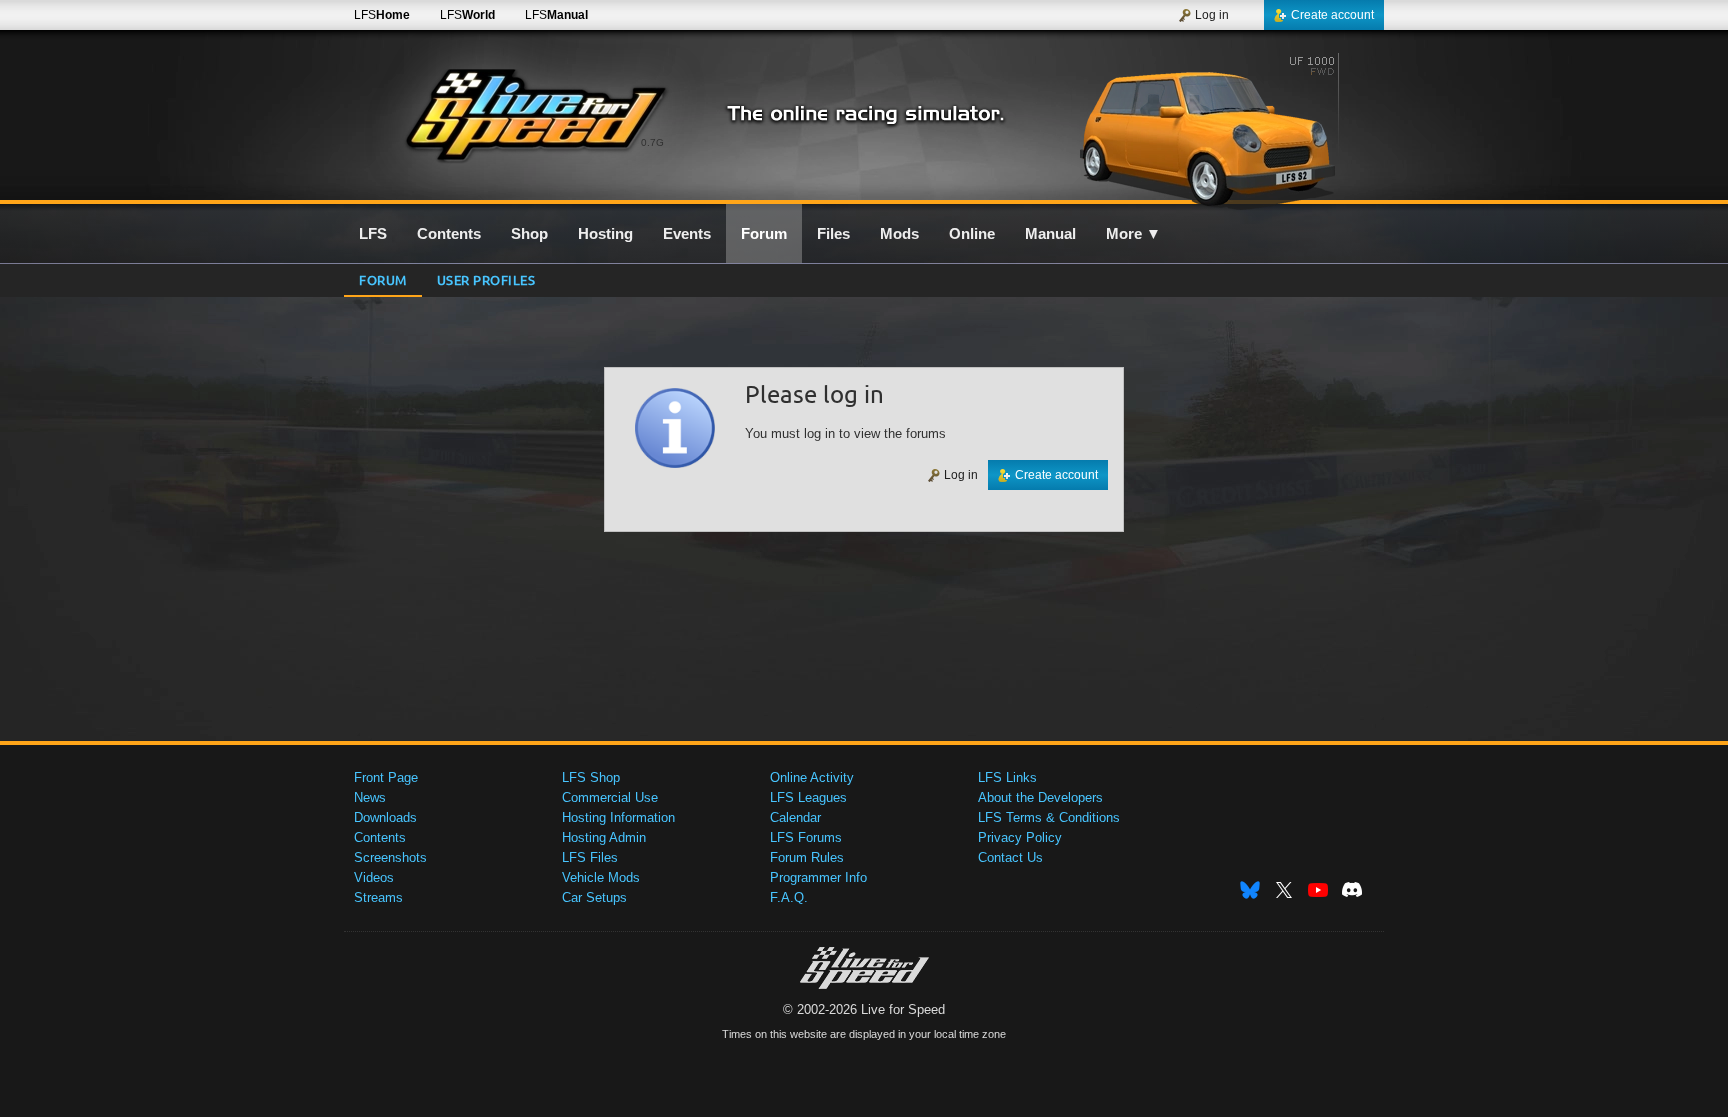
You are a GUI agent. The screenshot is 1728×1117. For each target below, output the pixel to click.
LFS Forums (806, 837)
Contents (380, 837)
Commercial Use (610, 797)
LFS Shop (591, 777)
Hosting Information (618, 817)
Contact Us (1010, 857)
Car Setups (594, 897)
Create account (1332, 15)
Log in (1212, 15)
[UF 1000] (1212, 127)
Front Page (386, 777)
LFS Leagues (808, 797)
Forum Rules (807, 857)
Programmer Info (818, 877)
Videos (374, 877)
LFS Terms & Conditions (1049, 817)
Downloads (385, 817)
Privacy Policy (1020, 837)
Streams (378, 897)
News (370, 797)
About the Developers (1040, 797)
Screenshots (390, 857)
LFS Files (590, 857)
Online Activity (812, 777)
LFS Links (1007, 777)
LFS (382, 15)
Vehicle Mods (601, 877)
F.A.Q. (789, 897)
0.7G (652, 142)
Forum (383, 279)
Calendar (795, 817)
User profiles (486, 279)
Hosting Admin (604, 837)
